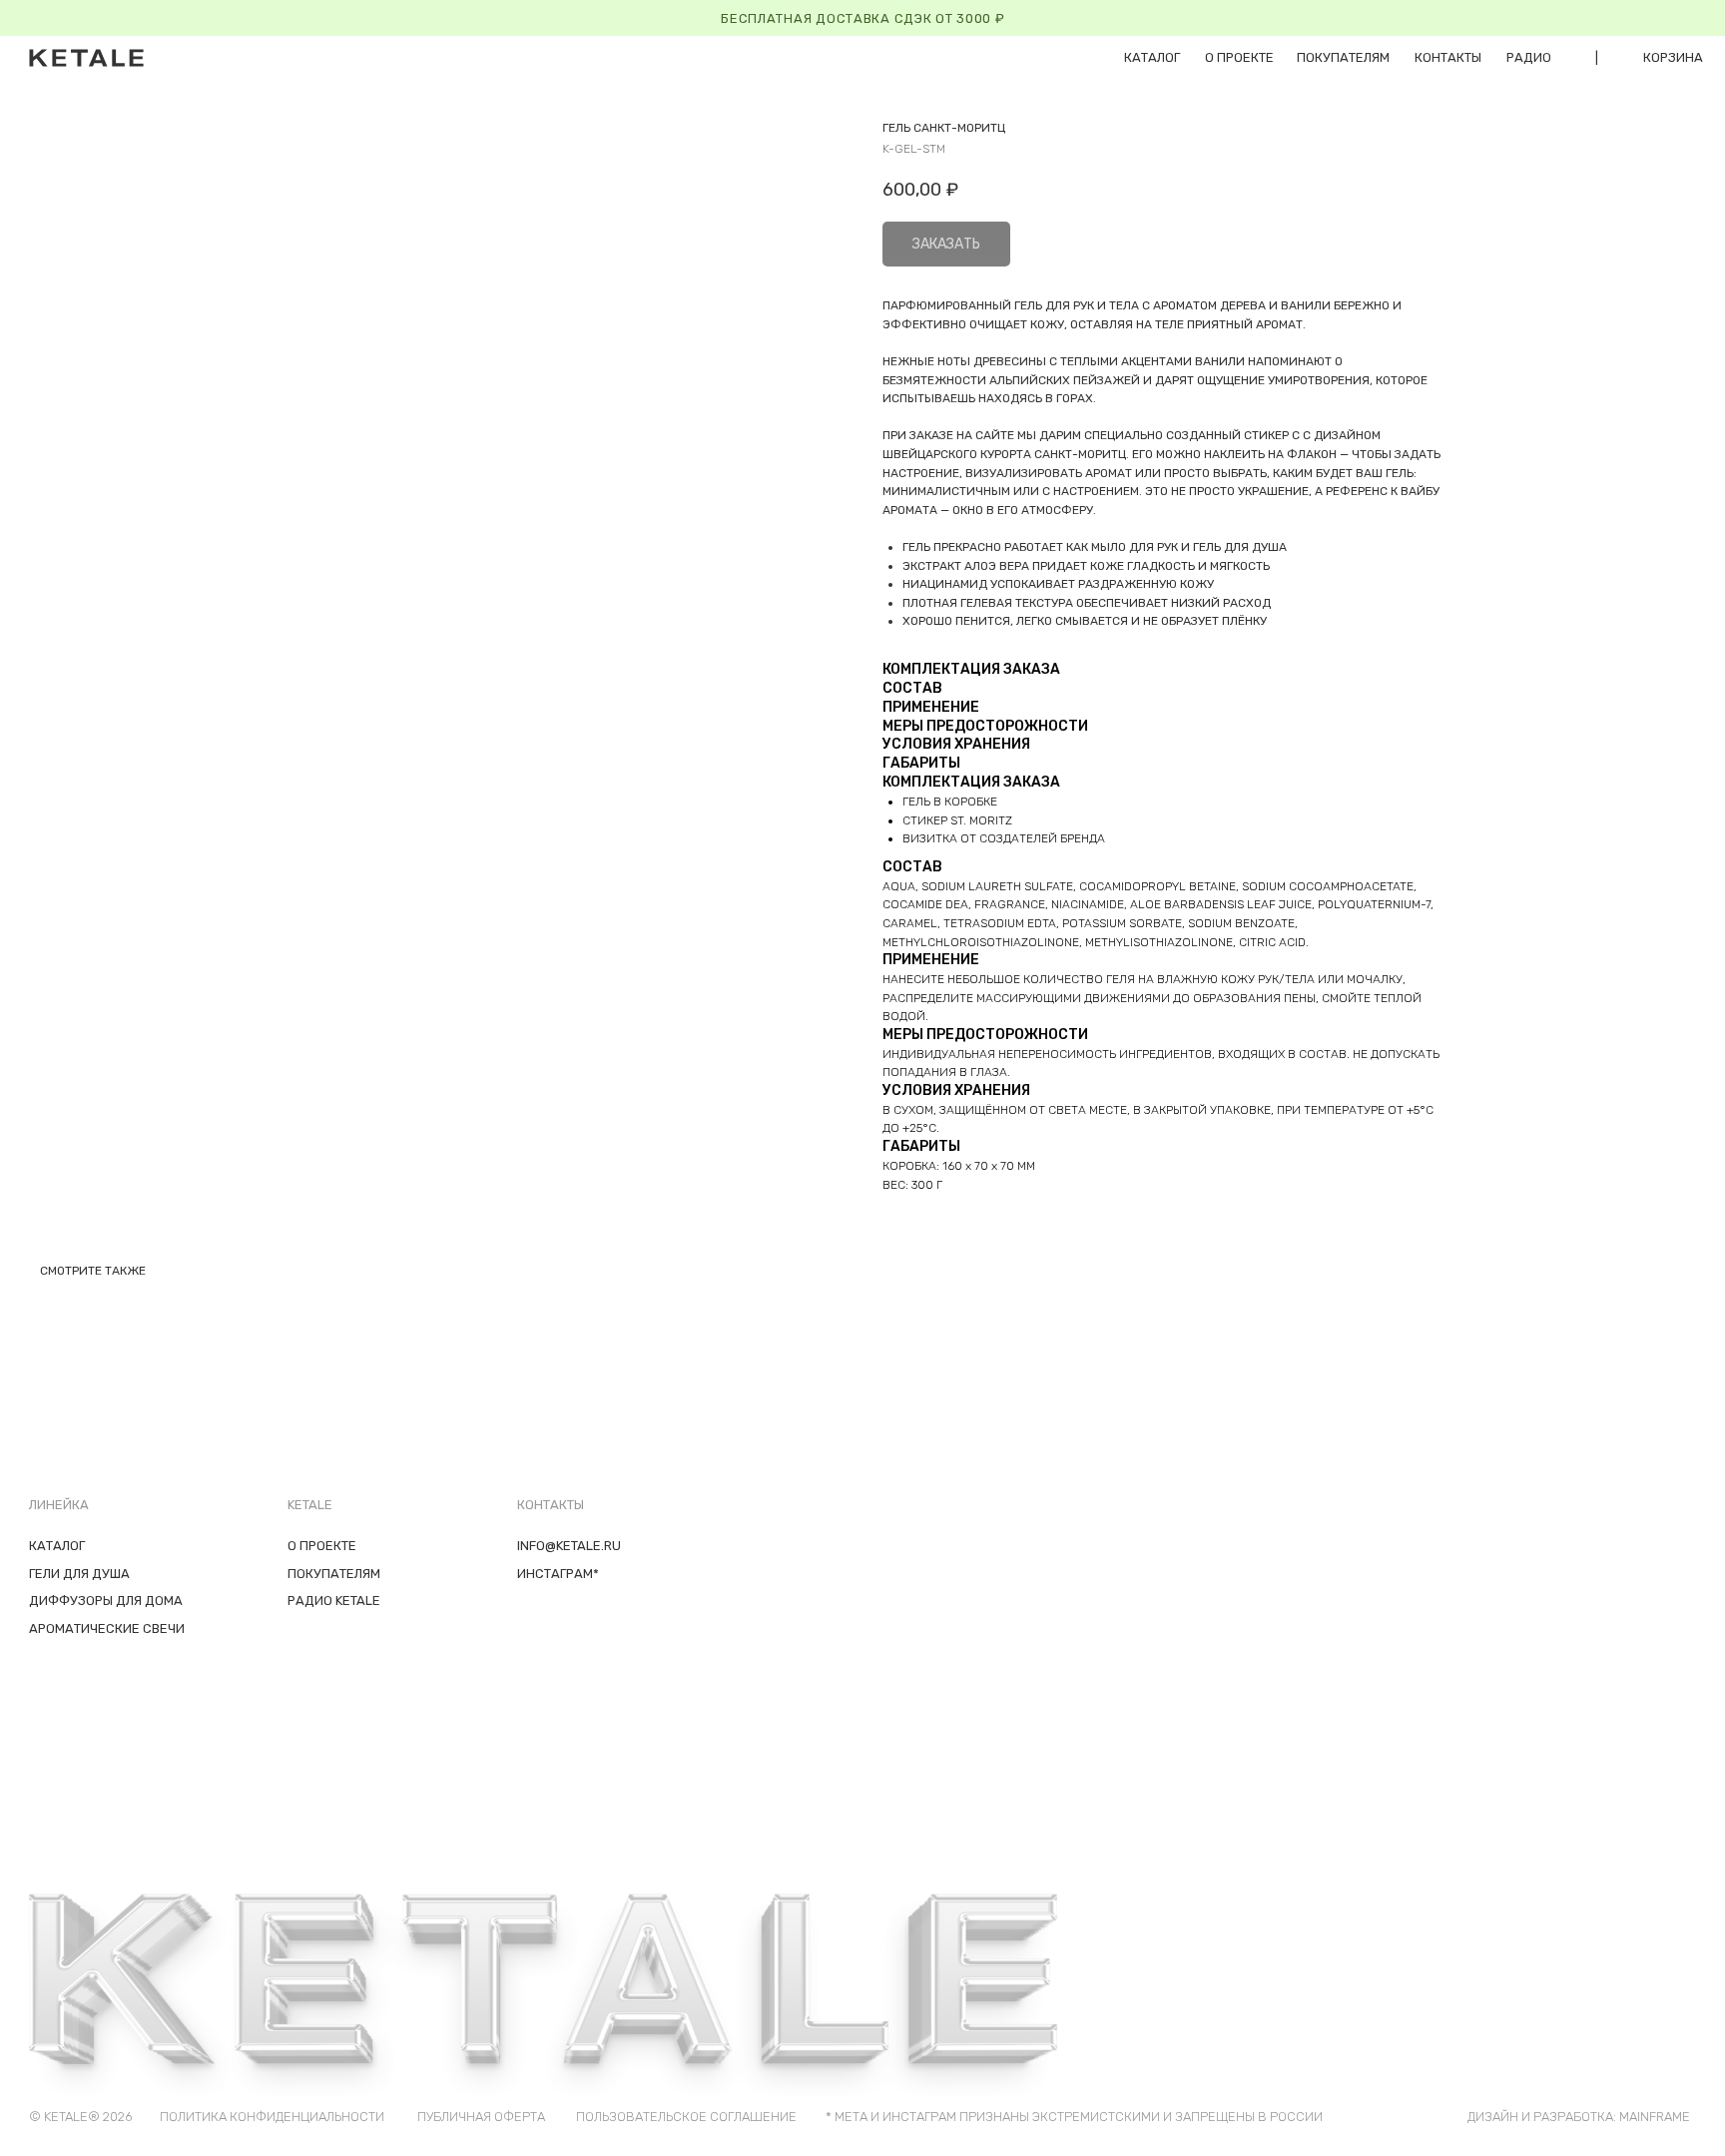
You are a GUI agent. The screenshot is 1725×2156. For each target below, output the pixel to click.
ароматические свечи (107, 1628)
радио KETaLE (334, 1601)
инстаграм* (558, 1574)
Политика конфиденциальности (272, 2117)
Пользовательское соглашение (686, 2117)
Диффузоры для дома (106, 1601)
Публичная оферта (481, 2117)
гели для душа (79, 1574)
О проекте (1239, 57)
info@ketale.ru (569, 1546)
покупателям (1343, 57)
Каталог (57, 1546)
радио (1529, 57)
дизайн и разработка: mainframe (1579, 2117)
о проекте (322, 1546)
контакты (1448, 57)
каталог (1152, 57)
